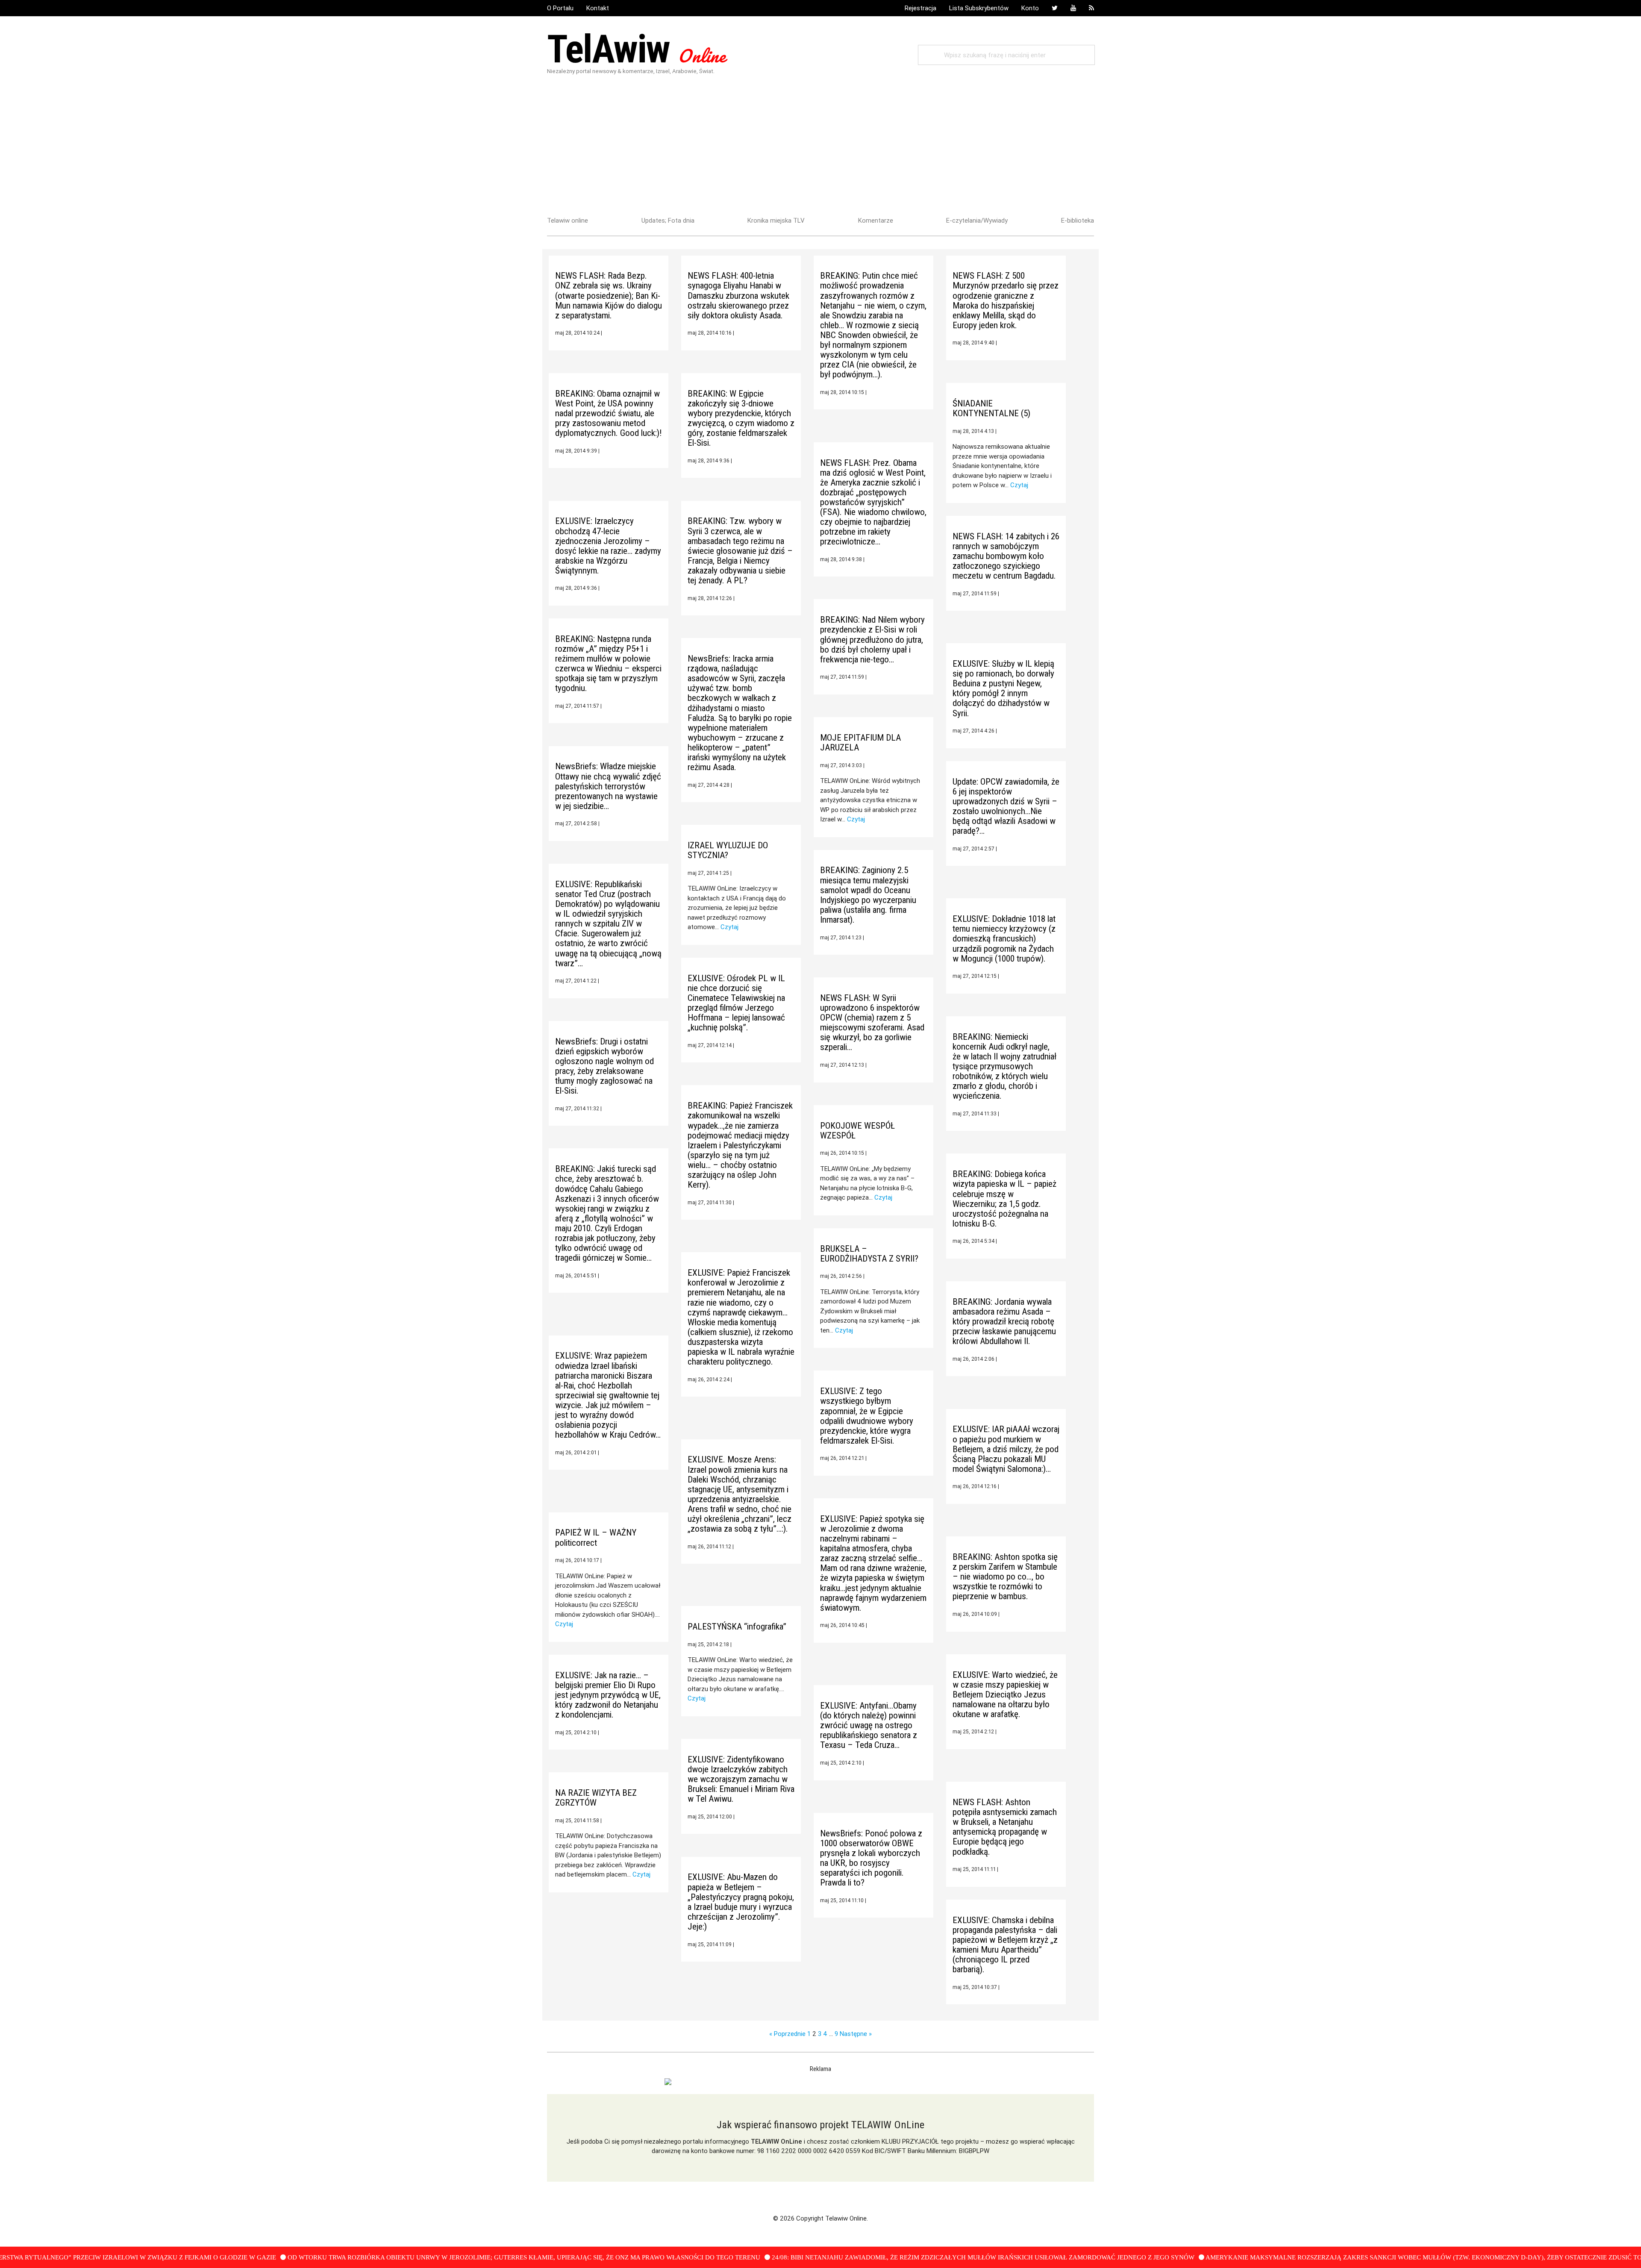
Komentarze (876, 220)
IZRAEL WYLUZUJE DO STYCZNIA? (728, 850)
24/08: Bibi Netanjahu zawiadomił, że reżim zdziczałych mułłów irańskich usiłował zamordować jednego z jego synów (899, 2257)
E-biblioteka (1078, 220)
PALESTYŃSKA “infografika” (737, 1627)
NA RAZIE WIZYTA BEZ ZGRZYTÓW (596, 1798)
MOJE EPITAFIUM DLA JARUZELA (860, 743)
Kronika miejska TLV (776, 220)
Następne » (856, 2034)
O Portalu (560, 8)
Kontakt (598, 8)
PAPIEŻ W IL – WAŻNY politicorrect (596, 1537)
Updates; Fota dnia (668, 220)
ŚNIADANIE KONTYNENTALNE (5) (991, 408)
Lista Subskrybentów (979, 8)
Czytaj (1019, 485)
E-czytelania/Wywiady (977, 220)
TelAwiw (636, 49)
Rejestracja (920, 8)
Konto (1030, 8)
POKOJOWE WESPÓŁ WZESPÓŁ (857, 1131)
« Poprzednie (787, 2034)
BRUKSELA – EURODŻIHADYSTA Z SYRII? (869, 1254)
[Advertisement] (820, 143)
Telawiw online (568, 220)
